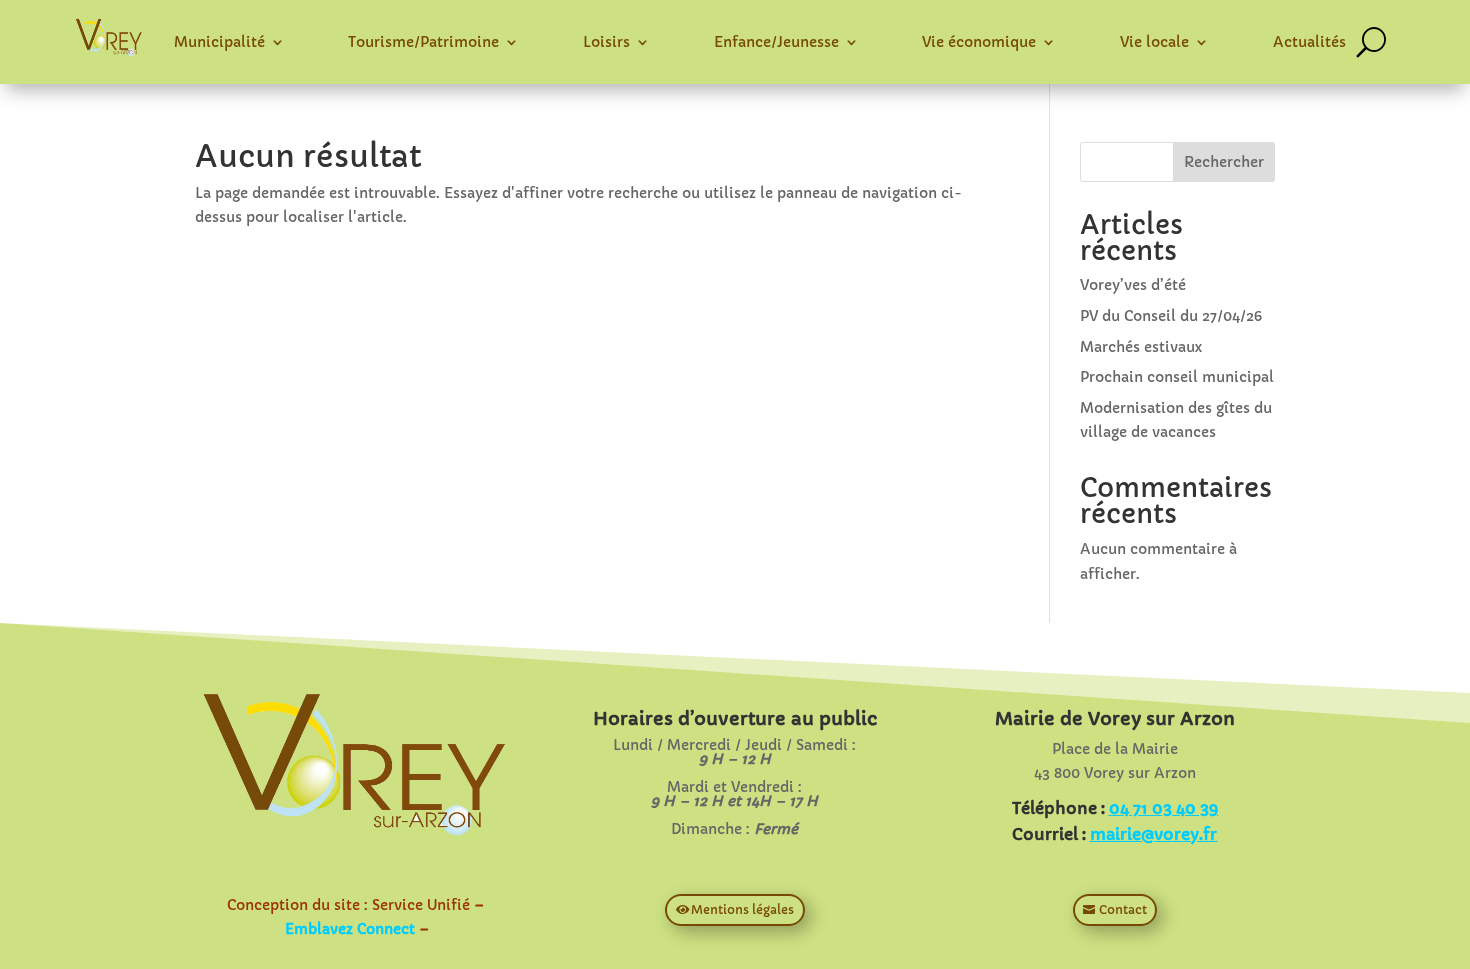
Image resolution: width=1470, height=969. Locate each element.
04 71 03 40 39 (1163, 808)
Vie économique (979, 42)
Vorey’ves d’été (1133, 285)
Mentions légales (742, 909)
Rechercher (1224, 162)
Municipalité (219, 42)
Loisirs (606, 42)
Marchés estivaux (1141, 347)
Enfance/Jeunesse (776, 42)
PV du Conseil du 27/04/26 (1171, 316)
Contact (1123, 909)
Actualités (1309, 42)
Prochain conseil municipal (1177, 377)
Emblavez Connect (350, 929)
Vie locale (1154, 42)
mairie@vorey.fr (1153, 834)
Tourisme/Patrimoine (423, 42)
